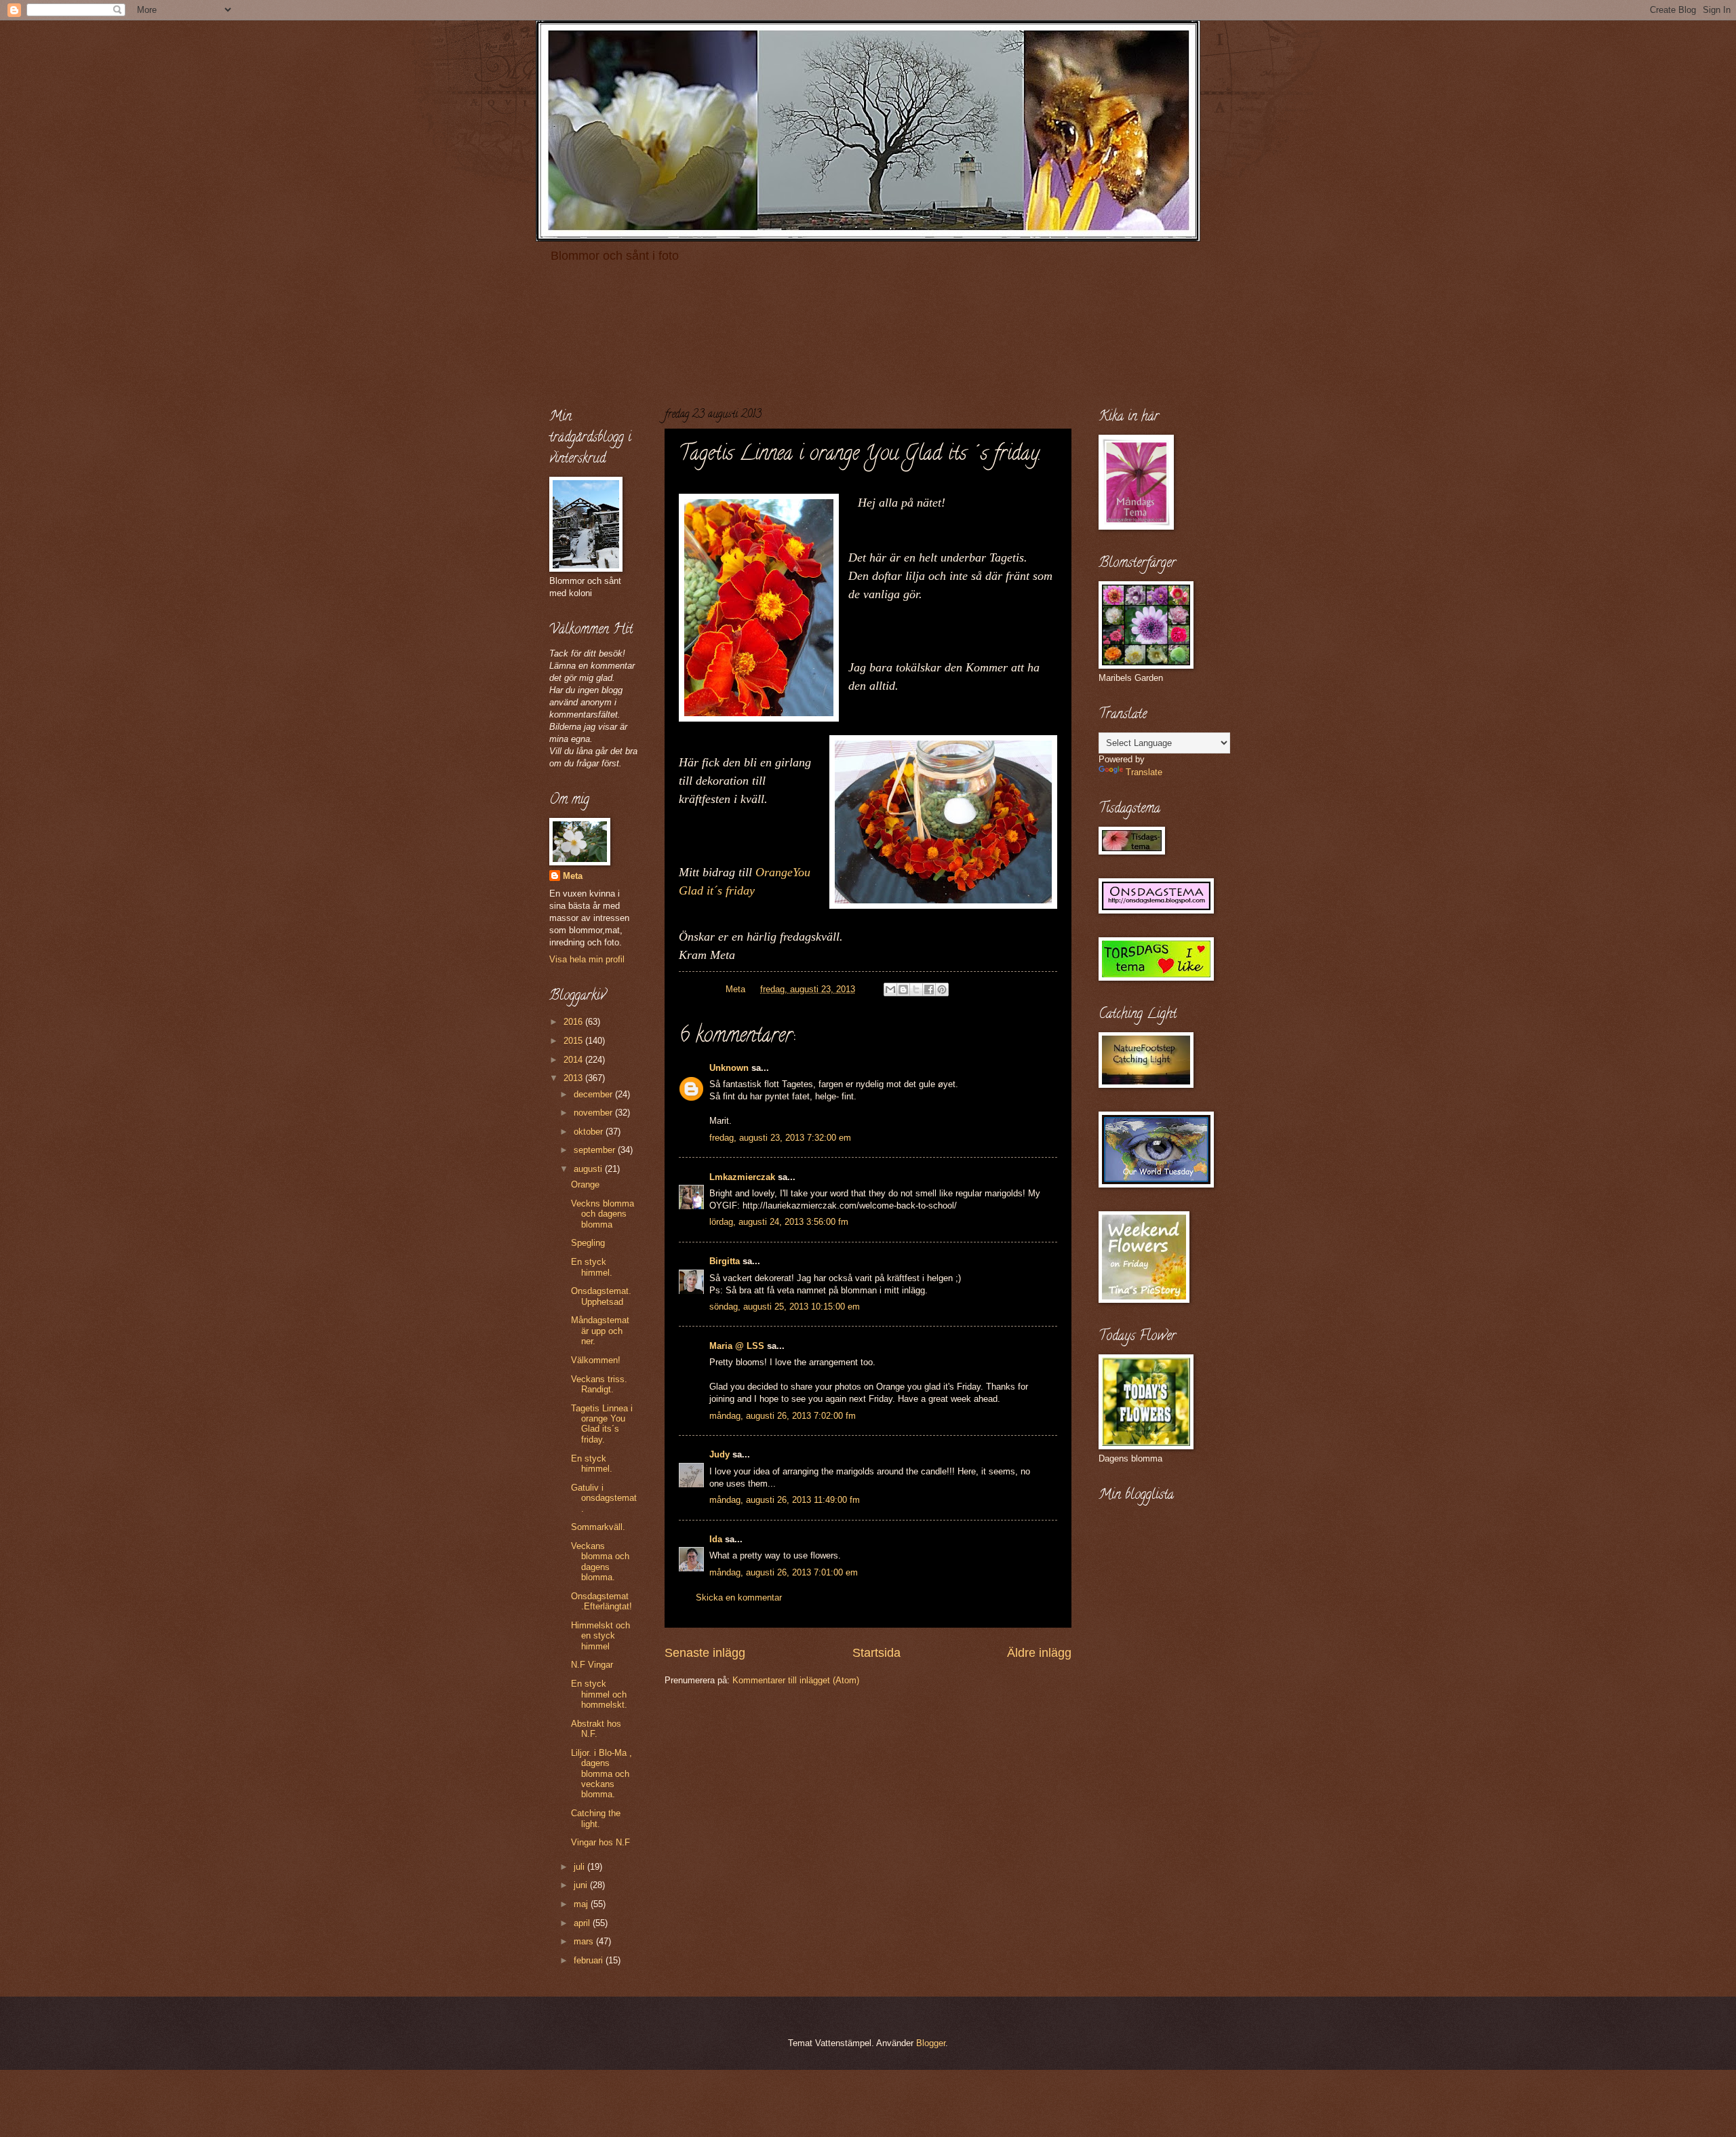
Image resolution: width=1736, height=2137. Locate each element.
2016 (574, 1022)
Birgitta (725, 1261)
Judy (719, 1454)
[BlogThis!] (903, 989)
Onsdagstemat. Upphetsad (601, 1296)
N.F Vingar (592, 1665)
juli (580, 1867)
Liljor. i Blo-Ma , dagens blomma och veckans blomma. (601, 1774)
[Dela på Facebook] (929, 989)
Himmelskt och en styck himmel (600, 1636)
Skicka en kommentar (739, 1597)
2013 (574, 1078)
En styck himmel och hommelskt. (599, 1694)
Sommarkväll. (598, 1527)
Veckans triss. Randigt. (599, 1384)
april (583, 1923)
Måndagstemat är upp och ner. (600, 1331)
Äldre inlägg (1039, 1653)
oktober (590, 1132)
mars (585, 1941)
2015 (574, 1041)
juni (582, 1885)
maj (582, 1904)
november (594, 1113)
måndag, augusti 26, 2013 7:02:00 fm (783, 1416)
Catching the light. (596, 1818)
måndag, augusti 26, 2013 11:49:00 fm (785, 1500)
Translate (1144, 772)
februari (590, 1960)
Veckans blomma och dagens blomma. (600, 1562)
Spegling (588, 1243)
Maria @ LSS (737, 1346)
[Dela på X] (916, 989)
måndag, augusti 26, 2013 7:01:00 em (784, 1572)
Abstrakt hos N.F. (596, 1729)
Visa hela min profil (587, 959)
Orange (585, 1184)
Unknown (729, 1068)
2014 (574, 1060)
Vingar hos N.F (600, 1842)
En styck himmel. (592, 1267)
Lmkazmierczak (742, 1177)
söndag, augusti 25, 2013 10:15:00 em (785, 1307)
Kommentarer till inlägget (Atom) (796, 1680)
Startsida (876, 1653)
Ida (716, 1539)
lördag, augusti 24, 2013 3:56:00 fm (779, 1222)
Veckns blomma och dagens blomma (603, 1214)
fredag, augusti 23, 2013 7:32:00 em (780, 1138)
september (596, 1150)
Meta (573, 876)
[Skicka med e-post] (890, 989)
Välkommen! (596, 1360)
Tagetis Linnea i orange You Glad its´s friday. (602, 1424)
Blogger (931, 2043)
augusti (589, 1169)
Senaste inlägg (705, 1653)
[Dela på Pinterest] (942, 989)
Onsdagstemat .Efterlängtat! (601, 1601)
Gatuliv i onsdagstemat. (604, 1498)
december (594, 1094)
